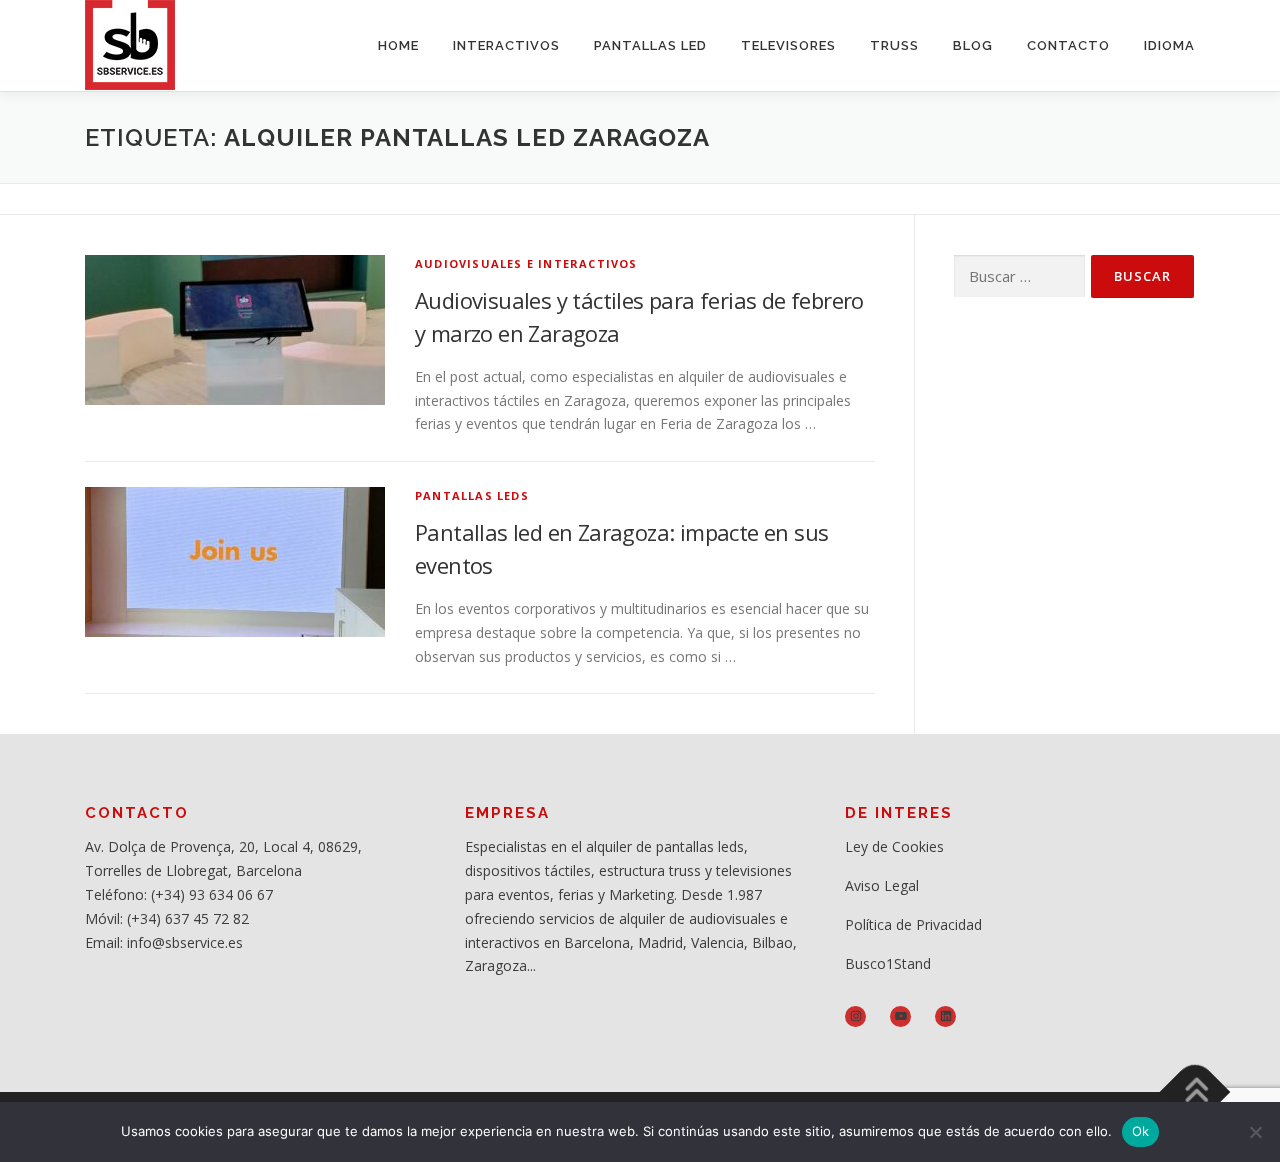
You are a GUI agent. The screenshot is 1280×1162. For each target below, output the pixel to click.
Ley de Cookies (894, 846)
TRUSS (894, 45)
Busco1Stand (888, 963)
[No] (1255, 1132)
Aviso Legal (882, 885)
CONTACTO (1068, 45)
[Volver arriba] (1195, 1091)
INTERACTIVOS (506, 45)
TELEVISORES (788, 45)
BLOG (973, 45)
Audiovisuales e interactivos (526, 263)
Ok (1141, 1131)
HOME (398, 45)
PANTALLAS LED (650, 45)
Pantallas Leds (472, 495)
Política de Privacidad (913, 924)
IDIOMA (1169, 45)
